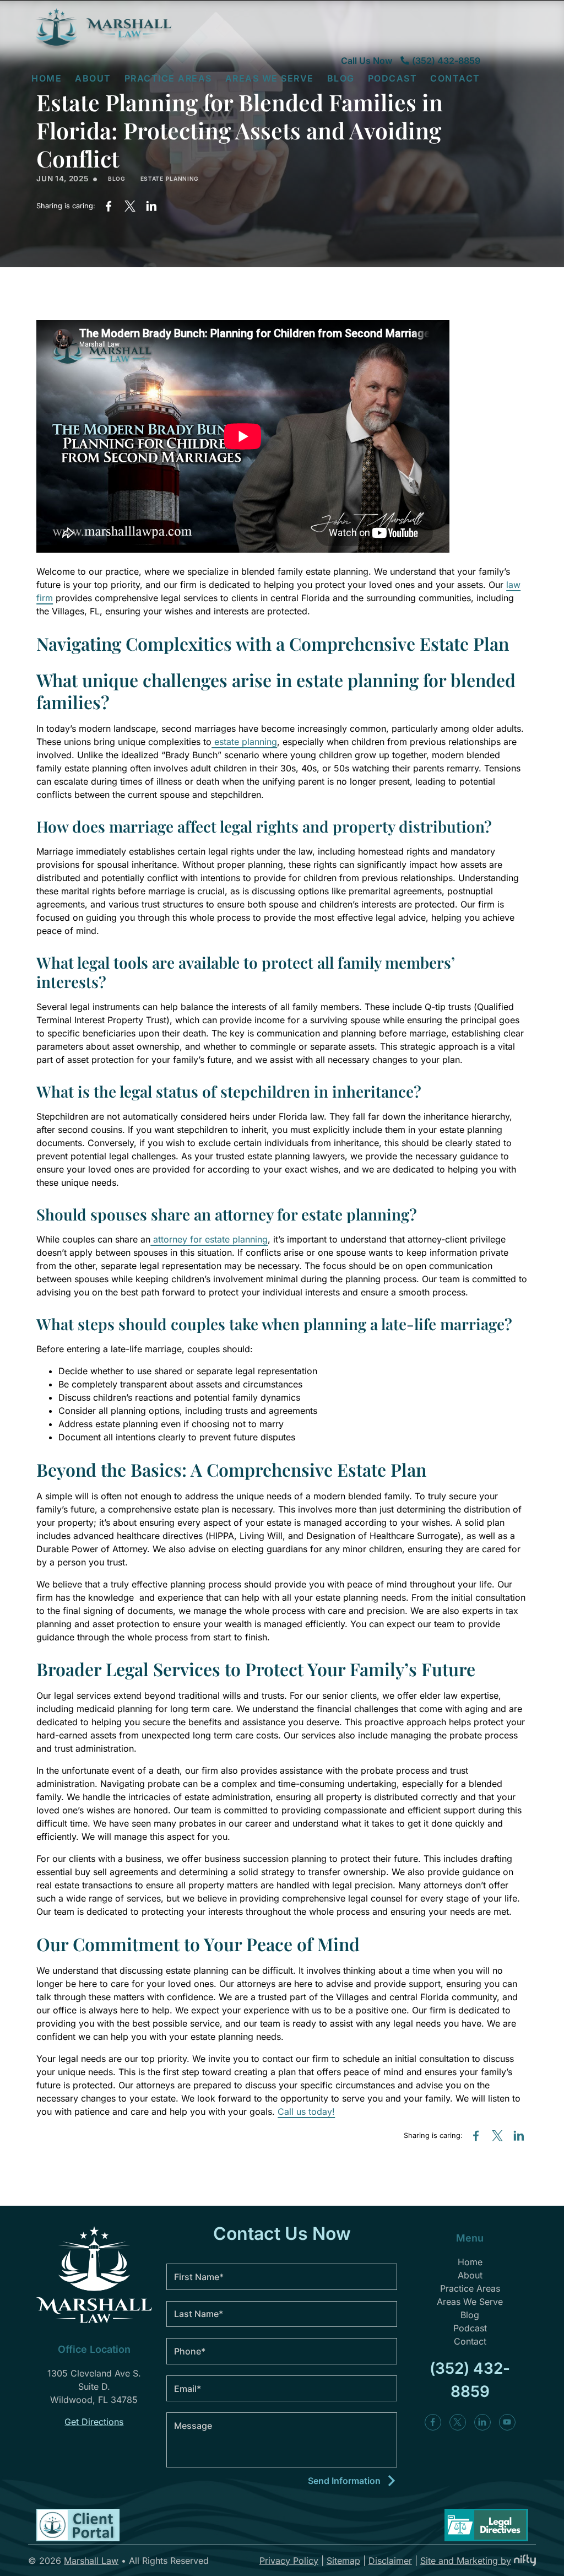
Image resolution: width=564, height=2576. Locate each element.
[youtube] (507, 2422)
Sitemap (343, 2561)
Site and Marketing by (466, 2561)
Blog (341, 78)
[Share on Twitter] (130, 206)
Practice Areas (470, 2288)
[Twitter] (458, 2422)
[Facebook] (433, 2422)
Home (47, 78)
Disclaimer (390, 2561)
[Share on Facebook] (108, 206)
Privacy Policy (289, 2561)
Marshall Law (91, 2561)
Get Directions (94, 2422)
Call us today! (306, 2111)
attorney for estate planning (209, 1239)
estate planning (244, 742)
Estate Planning (170, 179)
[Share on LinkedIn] (152, 206)
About (470, 2275)
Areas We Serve (270, 78)
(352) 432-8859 (446, 61)
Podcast (393, 78)
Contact (455, 78)
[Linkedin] (482, 2422)
